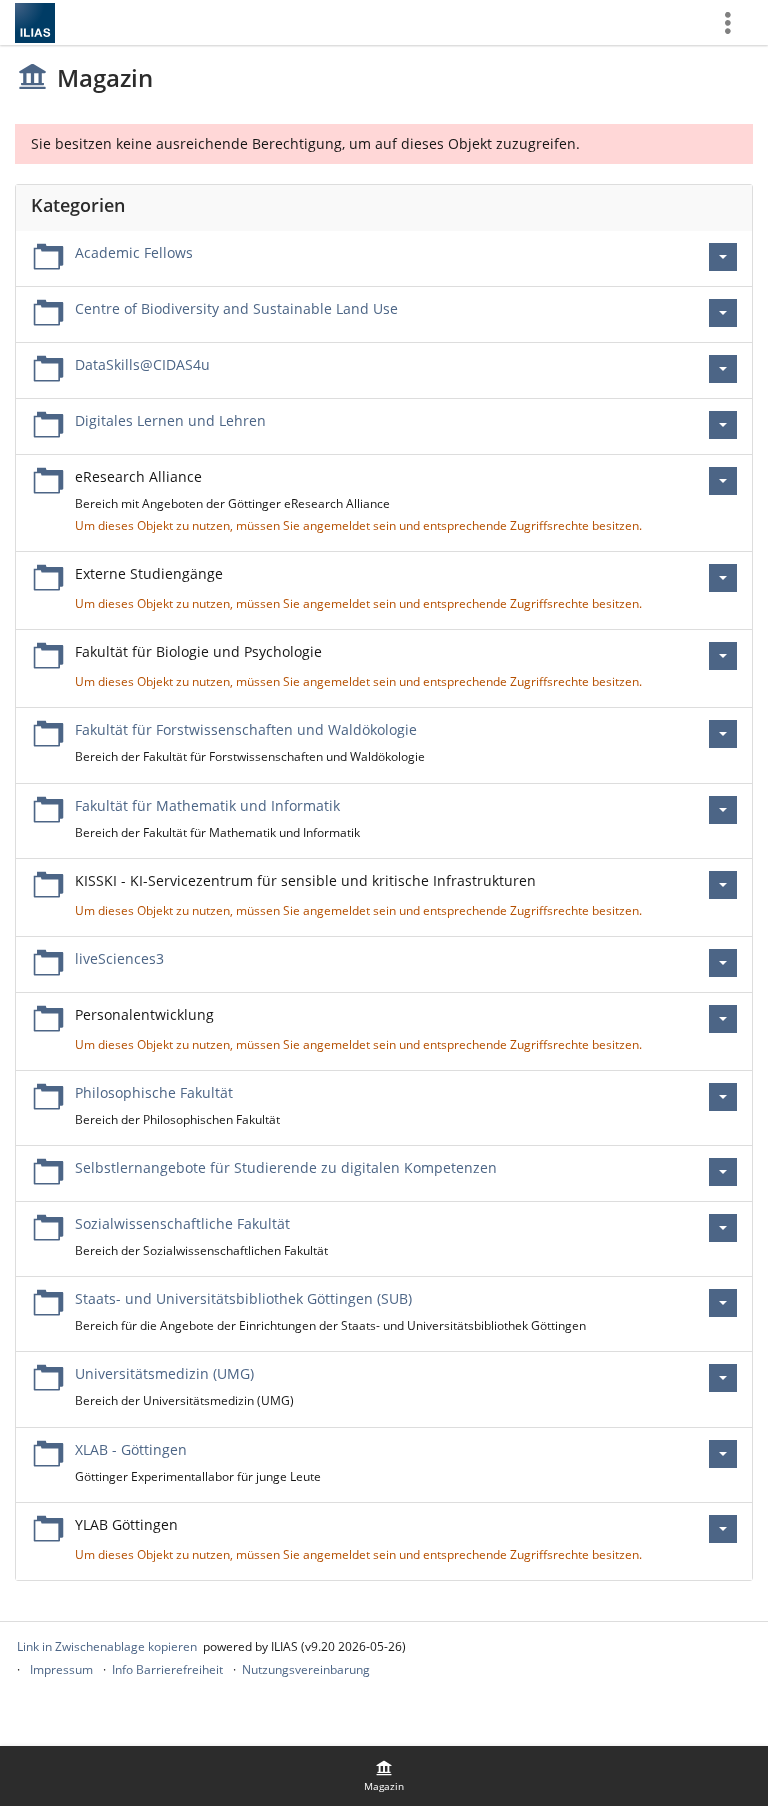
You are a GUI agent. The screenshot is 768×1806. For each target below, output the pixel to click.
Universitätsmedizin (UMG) (164, 1373)
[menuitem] (384, 1776)
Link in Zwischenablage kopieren (107, 1646)
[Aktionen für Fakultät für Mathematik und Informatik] (723, 810)
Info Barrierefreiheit (167, 1669)
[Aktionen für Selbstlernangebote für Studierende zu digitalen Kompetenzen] (723, 1172)
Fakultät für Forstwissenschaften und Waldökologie (246, 729)
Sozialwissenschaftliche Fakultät (182, 1223)
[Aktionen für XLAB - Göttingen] (723, 1454)
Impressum (61, 1669)
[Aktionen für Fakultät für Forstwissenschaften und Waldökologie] (723, 734)
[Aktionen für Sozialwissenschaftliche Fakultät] (723, 1228)
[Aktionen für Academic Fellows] (723, 257)
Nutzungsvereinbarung (306, 1669)
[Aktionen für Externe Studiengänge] (723, 578)
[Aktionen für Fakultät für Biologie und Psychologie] (723, 656)
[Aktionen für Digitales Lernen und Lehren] (723, 425)
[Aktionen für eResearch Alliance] (723, 481)
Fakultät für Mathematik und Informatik (207, 805)
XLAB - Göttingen (131, 1449)
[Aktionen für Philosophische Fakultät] (723, 1097)
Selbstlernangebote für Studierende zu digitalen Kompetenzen (286, 1167)
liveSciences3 (119, 958)
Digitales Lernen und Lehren (170, 420)
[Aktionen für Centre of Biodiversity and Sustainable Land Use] (723, 313)
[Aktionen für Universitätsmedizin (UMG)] (723, 1378)
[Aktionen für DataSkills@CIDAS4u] (723, 369)
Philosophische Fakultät (154, 1092)
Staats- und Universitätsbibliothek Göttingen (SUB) (243, 1298)
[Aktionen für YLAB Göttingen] (723, 1529)
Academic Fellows (134, 252)
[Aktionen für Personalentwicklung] (723, 1019)
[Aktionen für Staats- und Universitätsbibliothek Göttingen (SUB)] (723, 1303)
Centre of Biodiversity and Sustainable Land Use (236, 308)
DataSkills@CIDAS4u (142, 364)
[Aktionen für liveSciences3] (723, 963)
